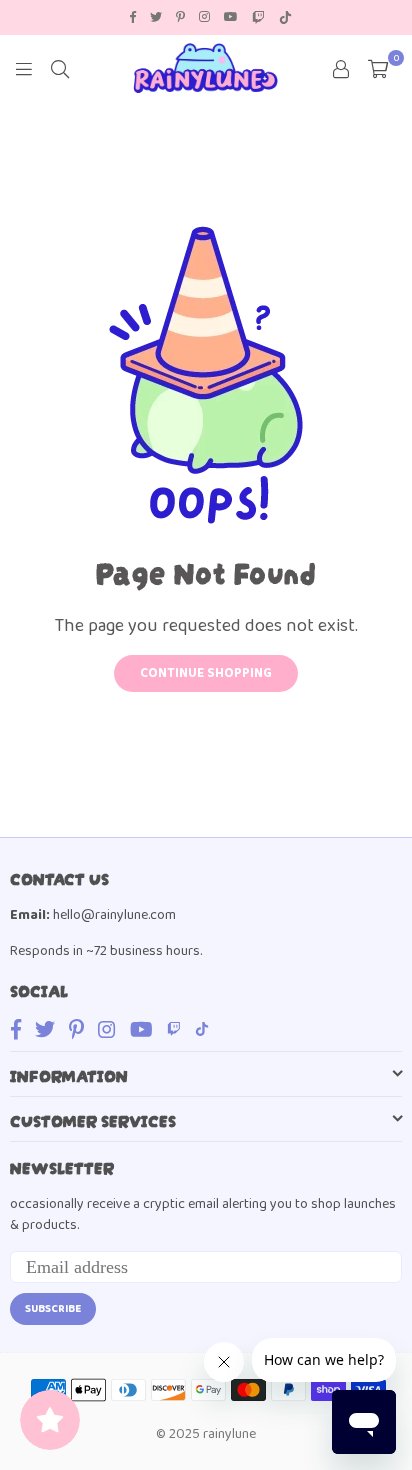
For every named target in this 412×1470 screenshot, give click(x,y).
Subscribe (53, 1309)
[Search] (60, 68)
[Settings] (341, 68)
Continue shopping (206, 673)
